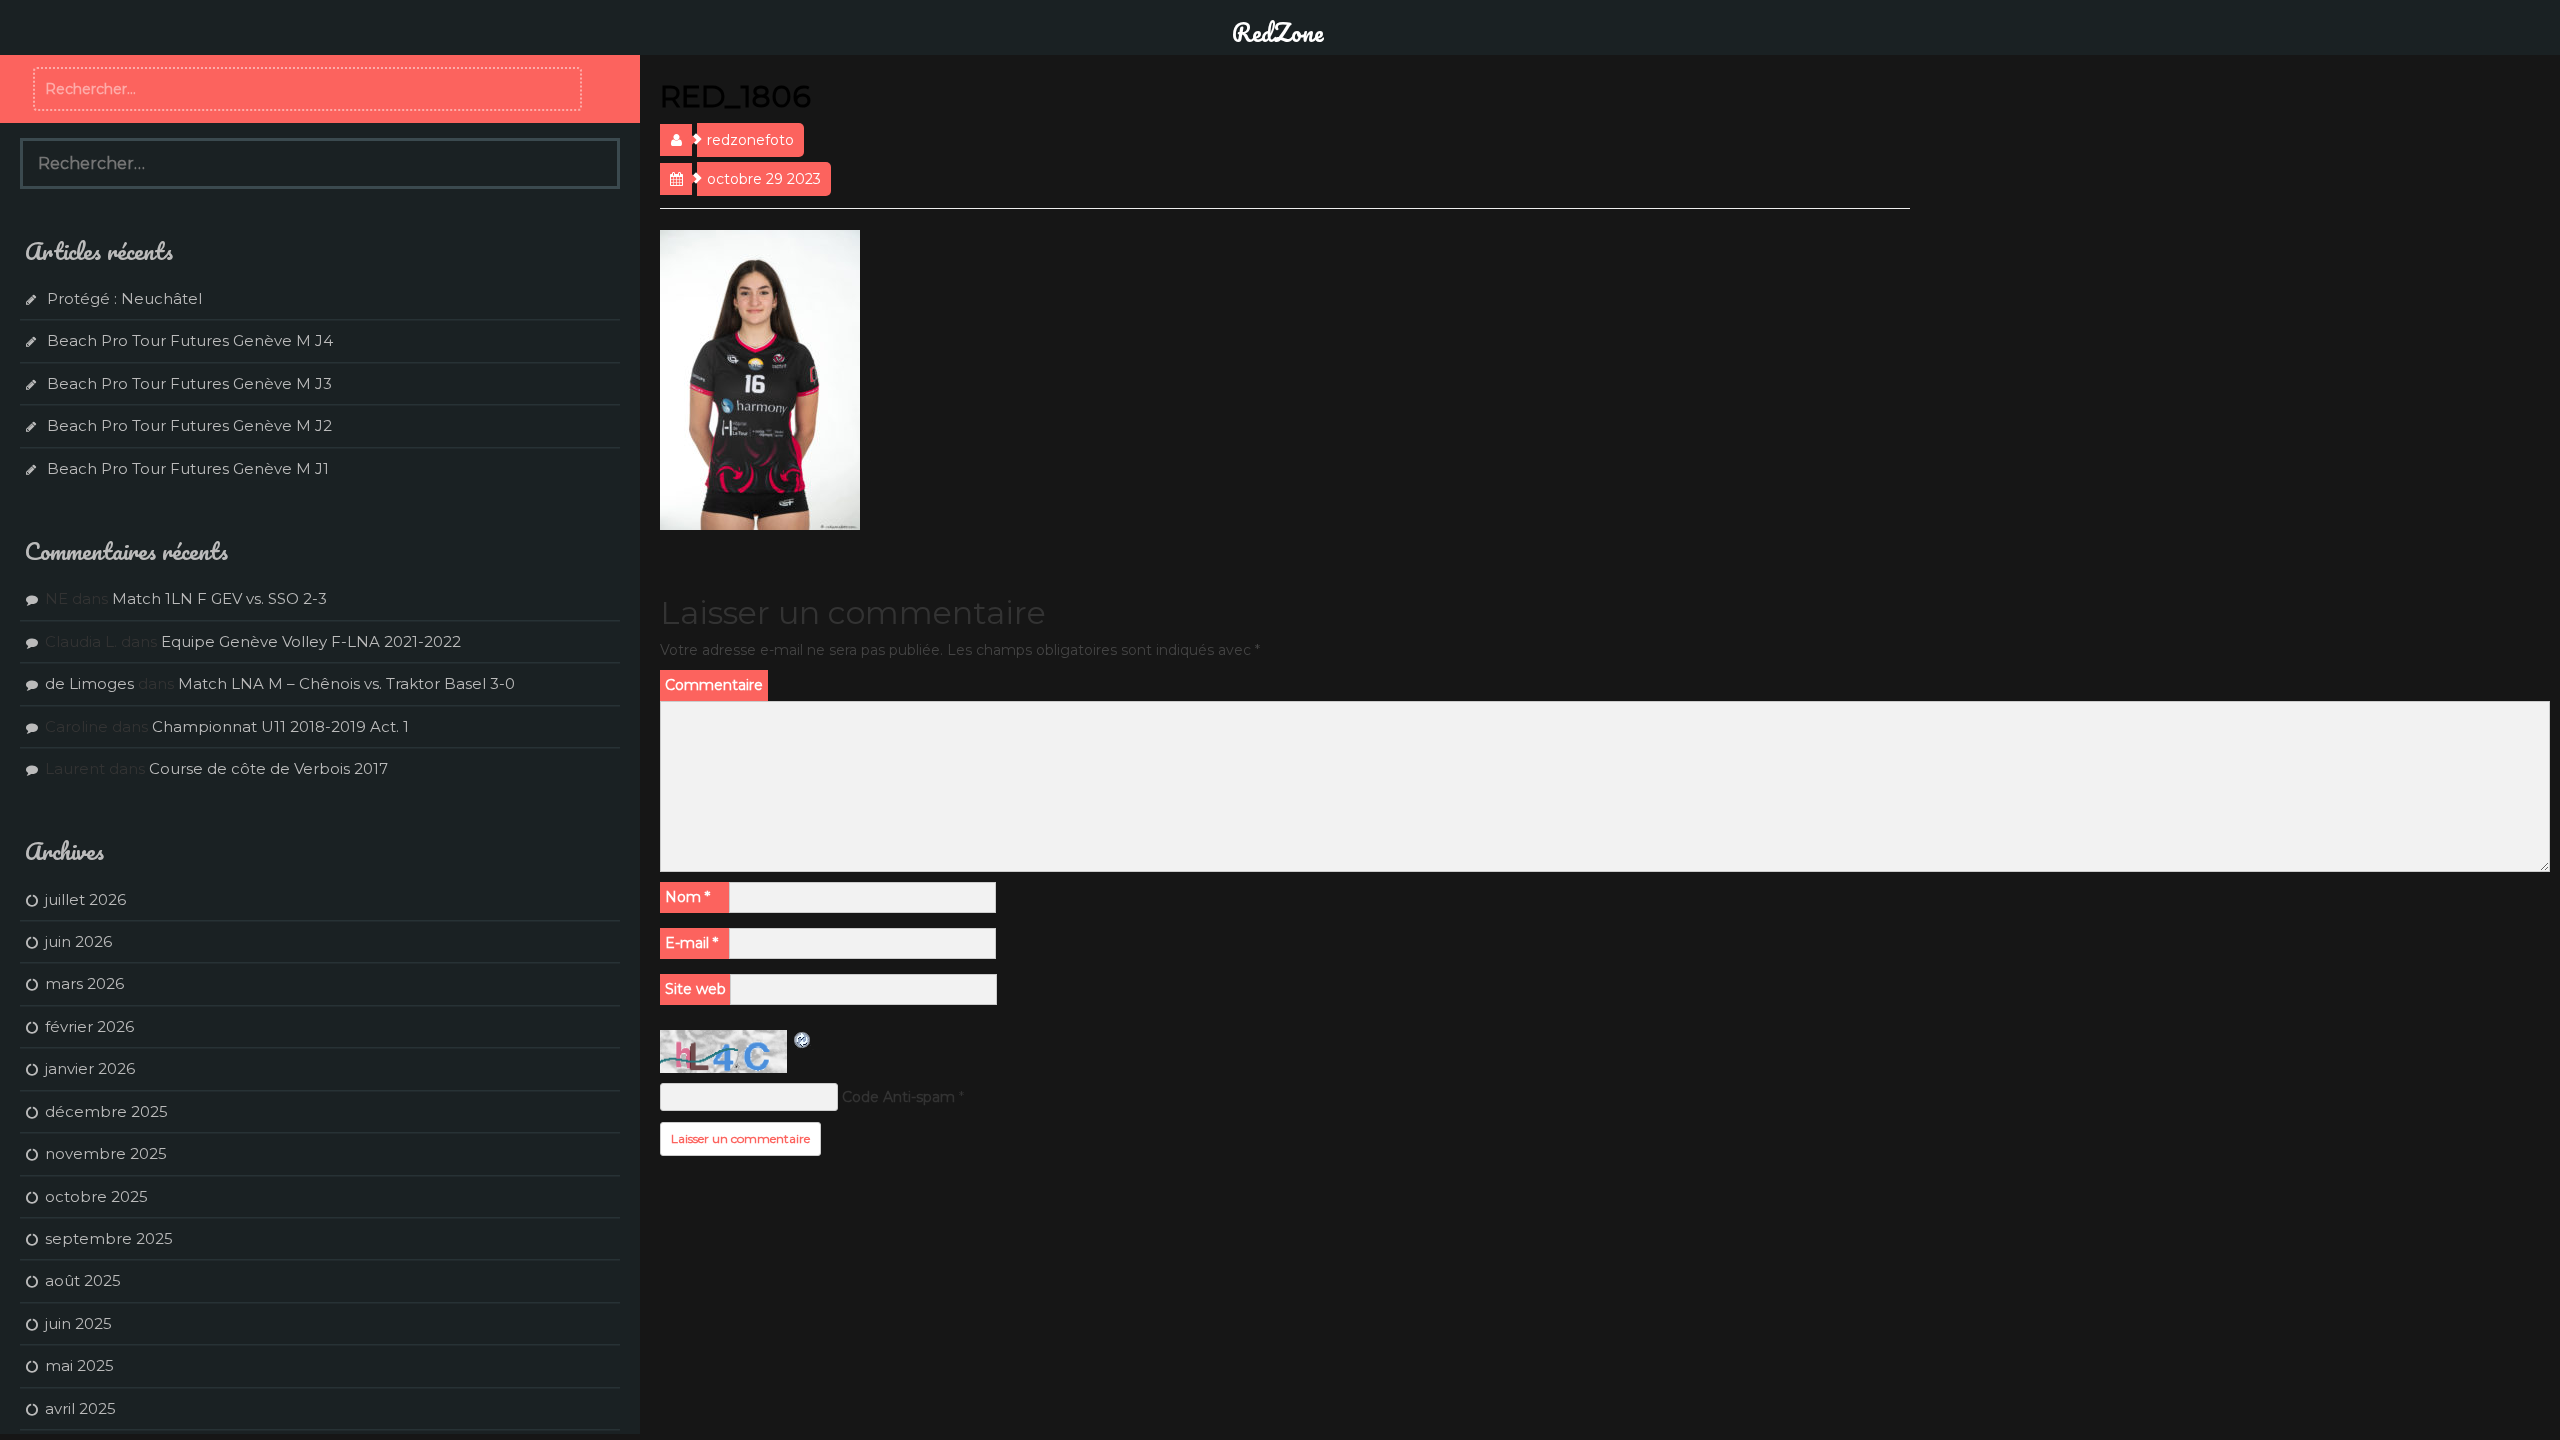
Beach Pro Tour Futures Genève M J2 (189, 425)
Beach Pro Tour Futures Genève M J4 (190, 340)
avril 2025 (80, 1408)
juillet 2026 (85, 899)
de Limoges (89, 683)
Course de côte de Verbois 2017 (268, 768)
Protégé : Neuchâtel (124, 298)
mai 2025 (79, 1365)
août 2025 (83, 1280)
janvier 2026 (90, 1068)
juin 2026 (78, 941)
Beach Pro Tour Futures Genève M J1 (188, 468)
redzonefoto (750, 140)
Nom (687, 897)
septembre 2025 (109, 1238)
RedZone (1278, 32)
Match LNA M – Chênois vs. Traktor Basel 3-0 (346, 683)
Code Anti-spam (898, 1097)
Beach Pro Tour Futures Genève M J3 (189, 383)
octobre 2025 (96, 1196)
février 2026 (89, 1026)
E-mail (691, 943)
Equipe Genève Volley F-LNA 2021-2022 (311, 641)
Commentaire (714, 685)
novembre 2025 (106, 1153)
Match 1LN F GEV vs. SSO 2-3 (219, 598)
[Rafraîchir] (803, 1040)
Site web (695, 989)
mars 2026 (84, 983)
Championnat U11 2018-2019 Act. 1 (280, 726)
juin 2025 (78, 1323)
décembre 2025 (106, 1111)
